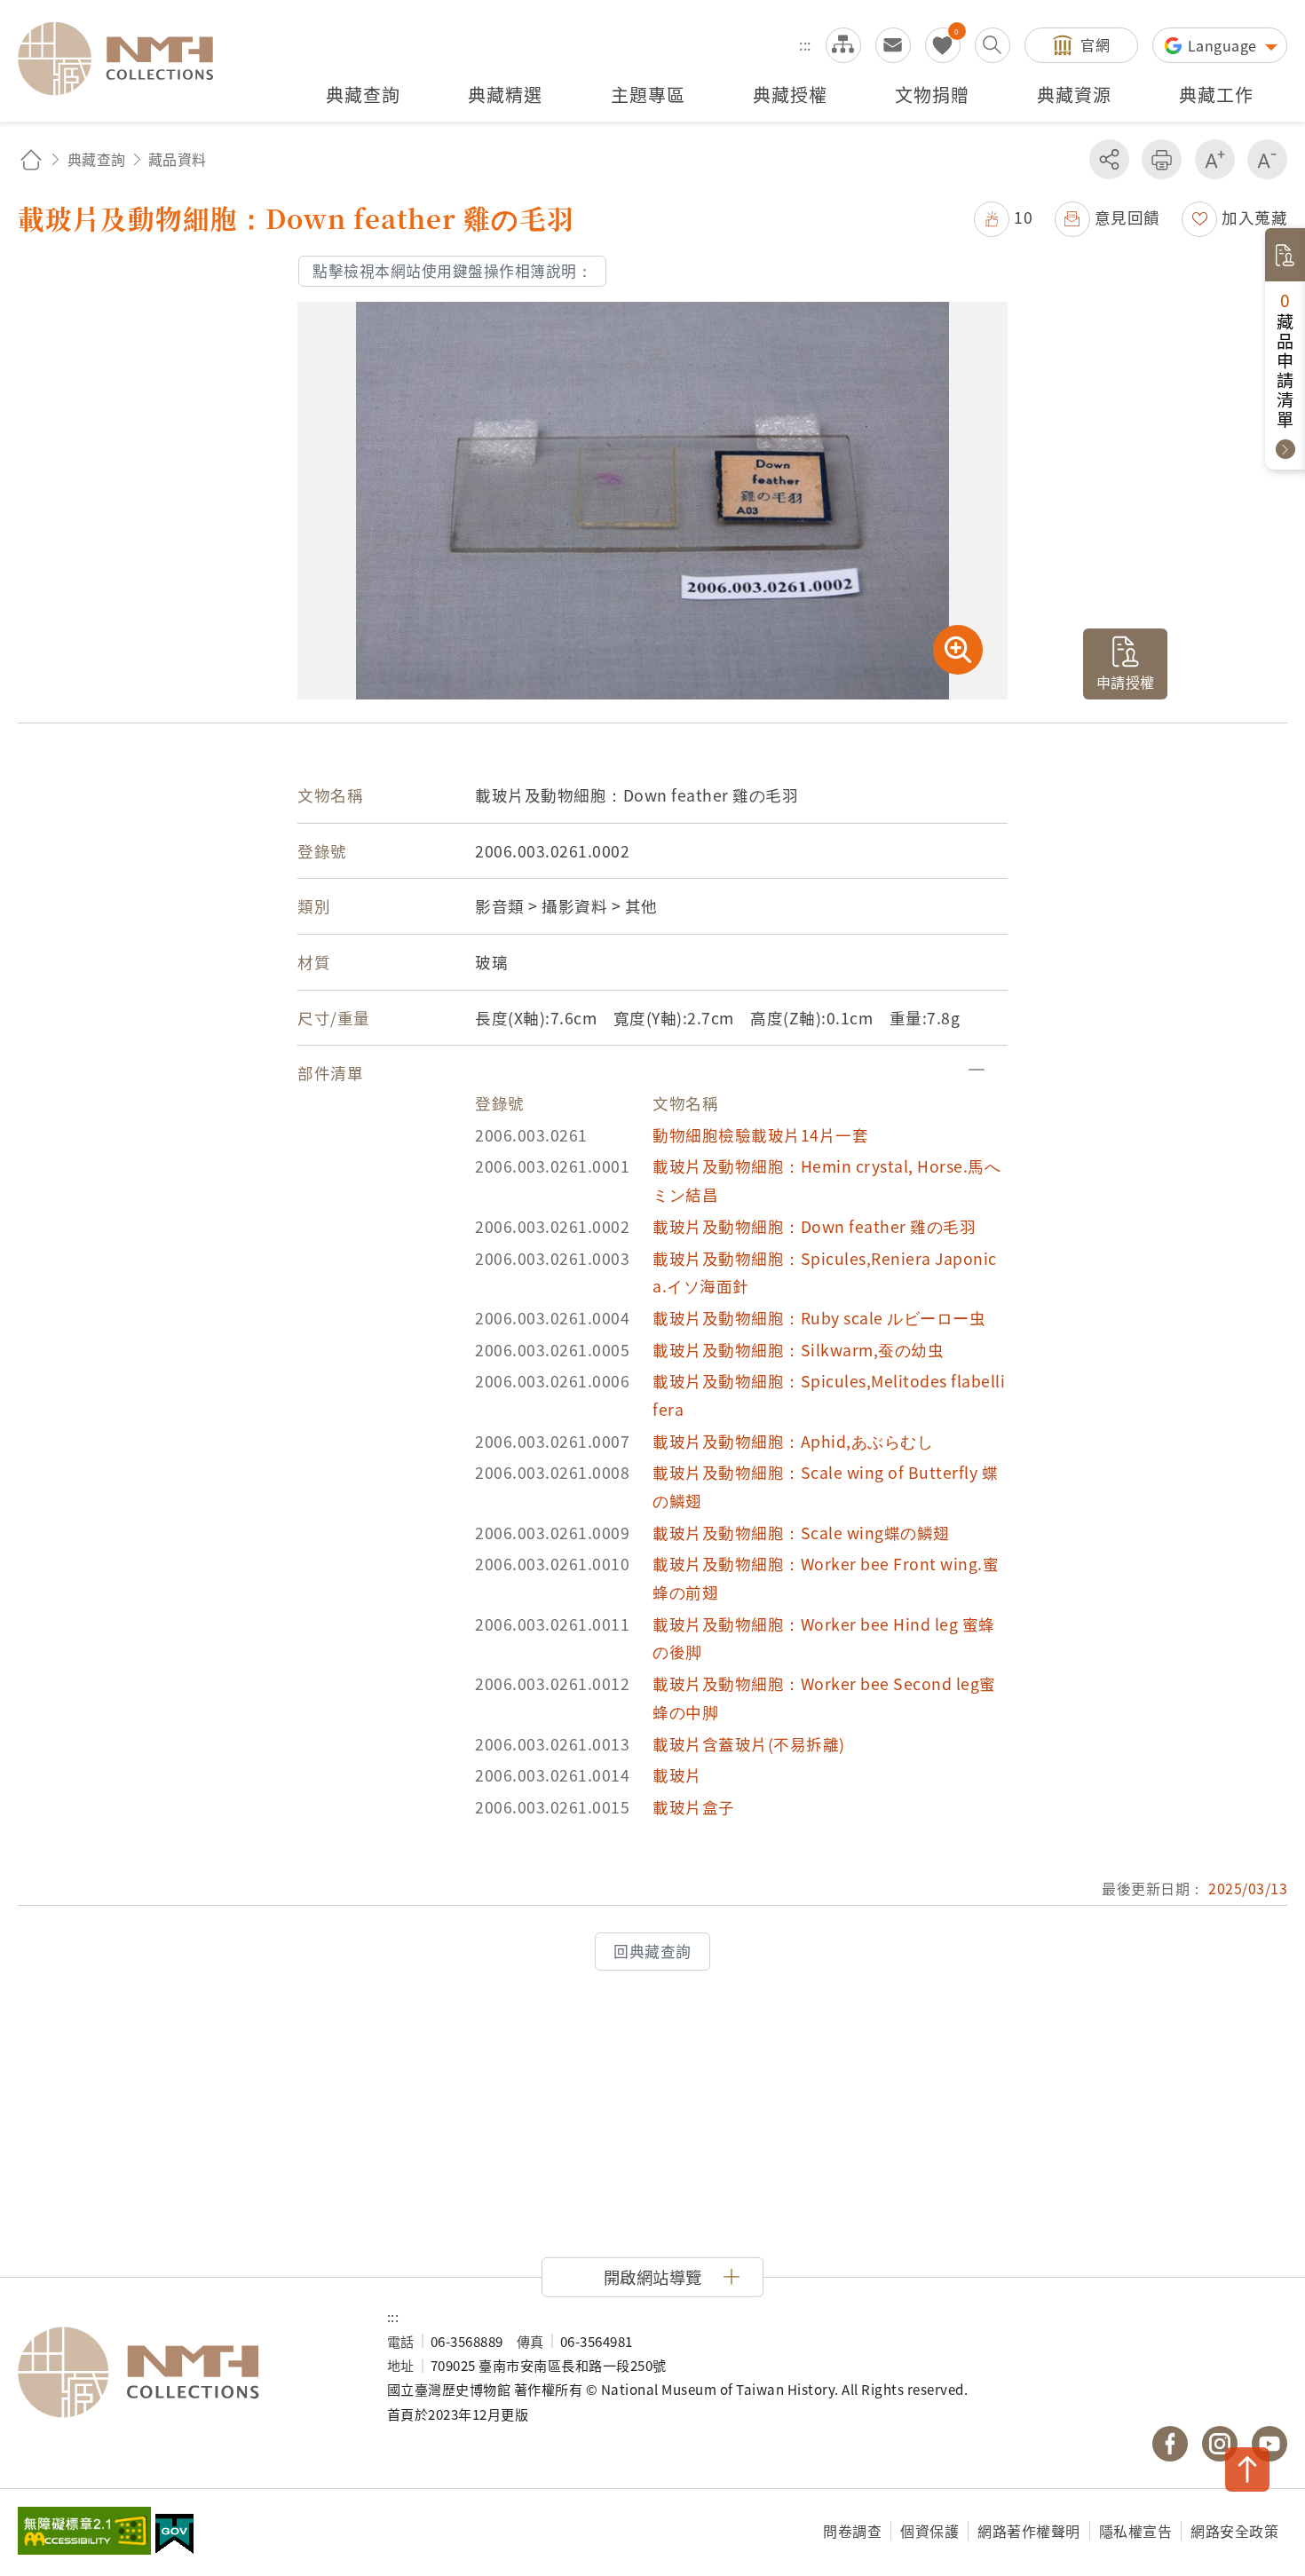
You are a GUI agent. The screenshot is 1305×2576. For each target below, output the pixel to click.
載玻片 (677, 1775)
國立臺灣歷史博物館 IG (1220, 2444)
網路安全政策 (1234, 2531)
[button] (1003, 217)
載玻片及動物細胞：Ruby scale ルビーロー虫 (819, 1318)
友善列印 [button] (1162, 159)
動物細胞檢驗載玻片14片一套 (760, 1135)
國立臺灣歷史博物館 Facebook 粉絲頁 (1170, 2444)
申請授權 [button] (1126, 682)
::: (805, 44)
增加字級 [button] (1215, 159)
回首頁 (31, 159)
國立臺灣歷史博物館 (185, 2373)
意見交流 (893, 45)
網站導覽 (843, 45)
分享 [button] (1109, 159)
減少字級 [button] (1267, 159)
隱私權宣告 (1136, 2531)
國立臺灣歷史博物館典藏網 (126, 59)
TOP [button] (1247, 2469)
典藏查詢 (97, 159)
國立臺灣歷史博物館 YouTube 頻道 (1269, 2444)
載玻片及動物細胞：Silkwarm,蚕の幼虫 (798, 1350)
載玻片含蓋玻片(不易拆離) (749, 1744)
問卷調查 (852, 2531)
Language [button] (1225, 45)
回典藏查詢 (652, 1951)
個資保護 (929, 2531)
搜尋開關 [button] (993, 45)
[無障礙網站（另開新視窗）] (84, 2533)
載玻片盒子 (694, 1807)
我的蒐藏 (943, 45)
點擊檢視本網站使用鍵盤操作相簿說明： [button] (452, 271)
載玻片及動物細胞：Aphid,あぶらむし (793, 1441)
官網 (1095, 44)
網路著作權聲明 (1029, 2531)
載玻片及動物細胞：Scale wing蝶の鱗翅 (801, 1533)
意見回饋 (1127, 217)
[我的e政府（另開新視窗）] (174, 2536)
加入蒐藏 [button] (1254, 217)
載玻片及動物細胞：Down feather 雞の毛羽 (814, 1226)
